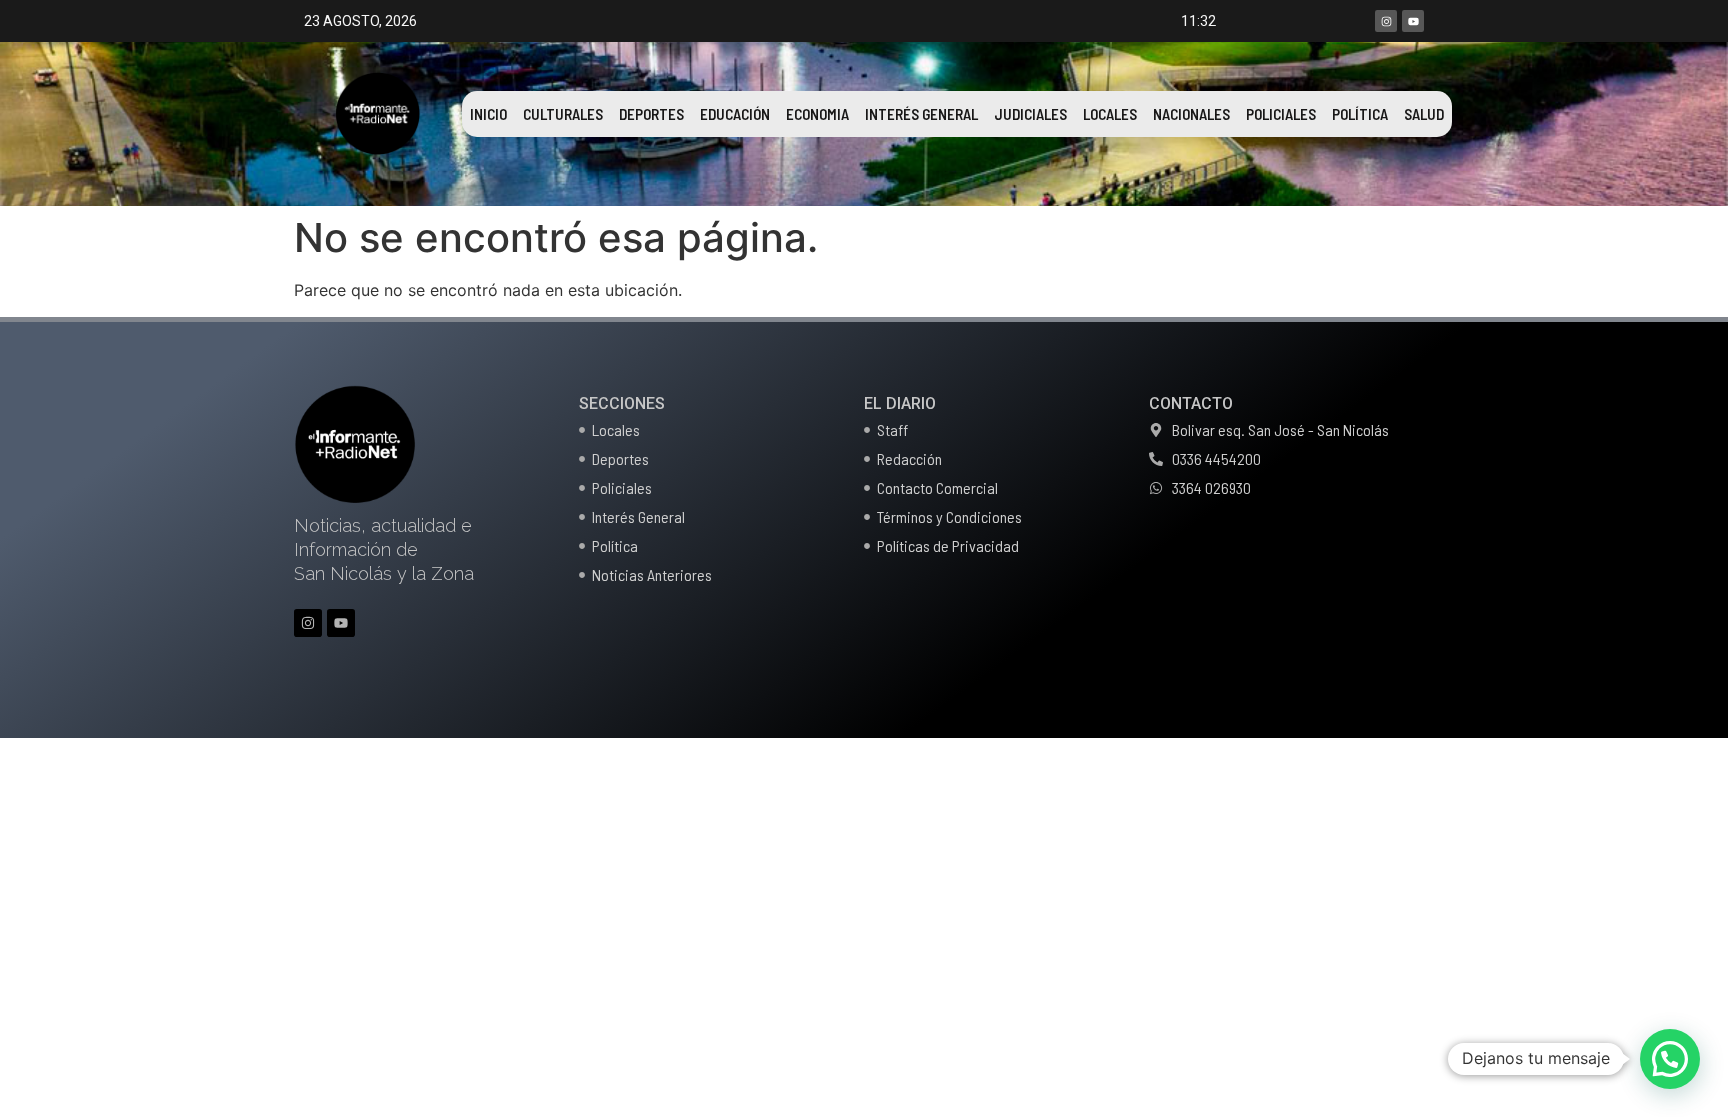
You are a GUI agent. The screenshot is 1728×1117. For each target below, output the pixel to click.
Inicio (488, 114)
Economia (817, 114)
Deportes (651, 114)
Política (1360, 114)
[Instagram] (1386, 21)
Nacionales (1191, 114)
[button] (1670, 1059)
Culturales (563, 114)
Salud (1424, 114)
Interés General (921, 114)
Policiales (1281, 114)
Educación (735, 114)
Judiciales (1030, 114)
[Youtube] (1413, 21)
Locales (1110, 114)
